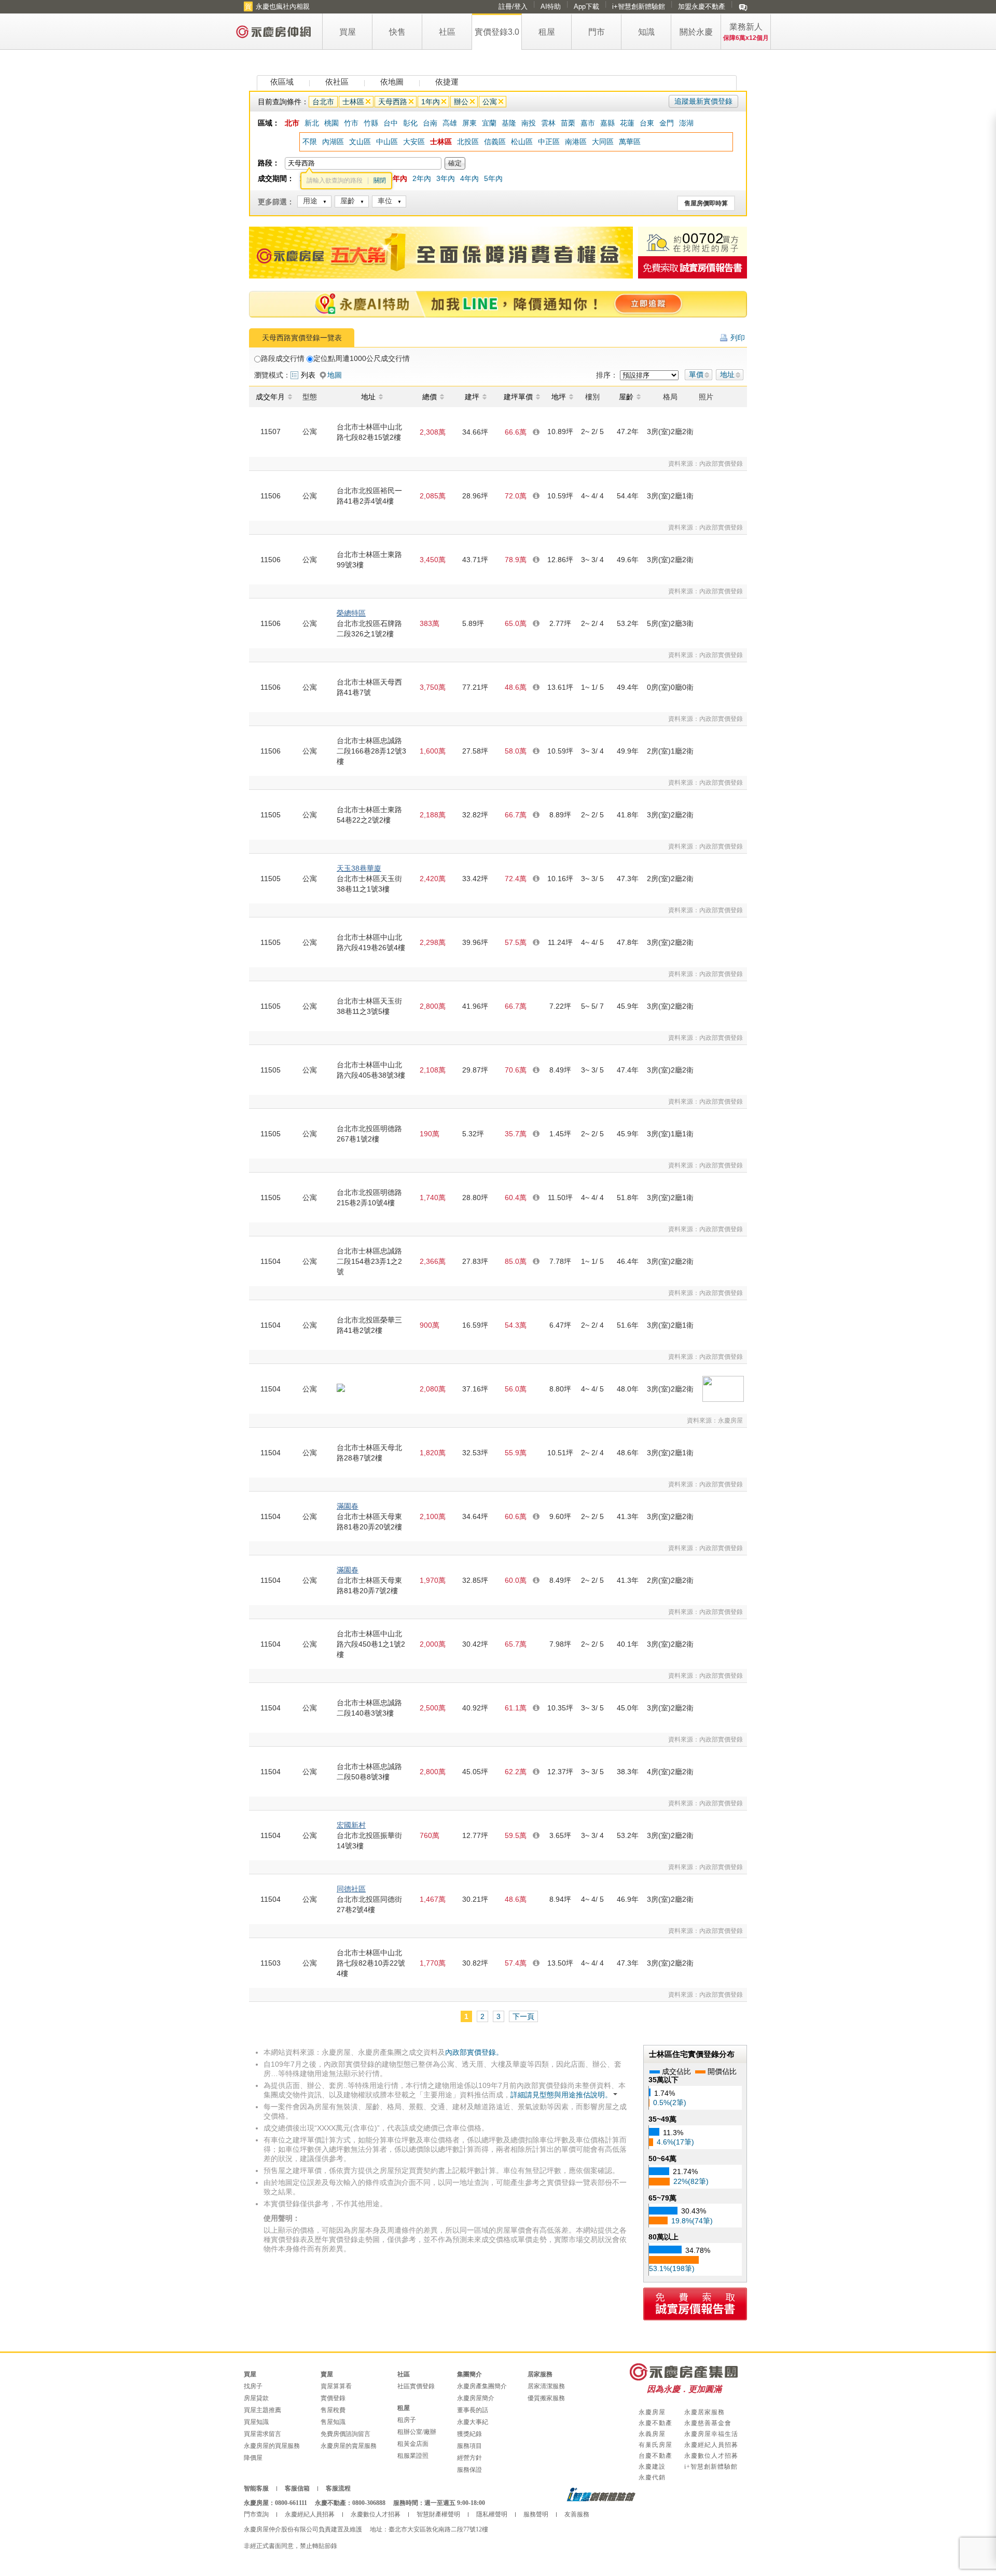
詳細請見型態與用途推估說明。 (561, 2095)
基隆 (509, 123)
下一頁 (523, 2016)
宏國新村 (351, 1825)
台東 (647, 123)
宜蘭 (489, 123)
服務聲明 (536, 2514)
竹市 (351, 123)
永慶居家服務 (704, 2412)
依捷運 (447, 82)
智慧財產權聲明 (438, 2514)
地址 (727, 374)
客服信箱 (297, 2488)
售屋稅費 (333, 2410)
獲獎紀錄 (469, 2434)
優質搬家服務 (546, 2398)
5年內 (493, 178)
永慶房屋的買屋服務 (272, 2446)
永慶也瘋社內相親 (283, 6)
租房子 (407, 2420)
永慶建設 (652, 2467)
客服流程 (338, 2488)
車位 (385, 201)
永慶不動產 (655, 2423)
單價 (696, 374)
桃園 (331, 123)
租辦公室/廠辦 (417, 2432)
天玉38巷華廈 (359, 868)
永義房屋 (652, 2434)
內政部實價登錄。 (474, 2052)
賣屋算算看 (336, 2386)
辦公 (461, 102)
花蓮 (627, 123)
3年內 (446, 178)
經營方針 (469, 2458)
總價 (430, 397)
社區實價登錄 (416, 2386)
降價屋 (253, 2458)
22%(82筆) (691, 2181)
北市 (292, 123)
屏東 (469, 123)
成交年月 (270, 397)
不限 (310, 142)
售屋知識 (333, 2422)
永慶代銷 (652, 2477)
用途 (310, 201)
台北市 (323, 102)
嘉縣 (607, 123)
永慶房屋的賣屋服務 (349, 2446)
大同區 (603, 142)
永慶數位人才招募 (711, 2456)
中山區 (387, 142)
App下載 (586, 6)
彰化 (410, 123)
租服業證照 (413, 2456)
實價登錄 (333, 2398)
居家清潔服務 (546, 2386)
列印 (738, 338)
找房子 (253, 2386)
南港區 (576, 142)
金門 (667, 123)
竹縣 (371, 123)
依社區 (337, 82)
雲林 (548, 123)
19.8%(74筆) (692, 2221)
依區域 (282, 82)
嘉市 (588, 123)
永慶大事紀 (473, 2422)
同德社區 (351, 1889)
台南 (430, 123)
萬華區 (630, 142)
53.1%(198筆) (672, 2268)
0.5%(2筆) (670, 2102)
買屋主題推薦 (262, 2410)
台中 (391, 123)
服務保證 (469, 2470)
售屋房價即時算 (706, 203)
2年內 (422, 178)
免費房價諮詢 (693, 267)
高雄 (450, 123)
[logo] (274, 31)
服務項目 (469, 2446)
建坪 (472, 397)
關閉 (380, 180)
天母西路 (393, 102)
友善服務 (577, 2514)
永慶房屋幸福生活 (711, 2434)
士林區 (353, 102)
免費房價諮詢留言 (345, 2434)
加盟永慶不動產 (702, 6)
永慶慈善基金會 (708, 2423)
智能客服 (256, 2488)
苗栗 (568, 123)
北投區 (468, 142)
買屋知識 (256, 2422)
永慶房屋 (652, 2412)
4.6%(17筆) (675, 2142)
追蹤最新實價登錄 (703, 101)
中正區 (549, 142)
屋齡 (348, 201)
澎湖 (686, 123)
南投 (529, 123)
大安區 (414, 142)
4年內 (469, 178)
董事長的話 (473, 2410)
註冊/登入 (513, 6)
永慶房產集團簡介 (482, 2386)
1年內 (431, 102)
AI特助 (551, 6)
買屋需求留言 (262, 2434)
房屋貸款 (256, 2398)
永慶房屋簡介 (476, 2398)
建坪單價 (518, 397)
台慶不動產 (655, 2456)
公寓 (490, 102)
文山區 (360, 142)
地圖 (335, 375)
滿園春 (348, 1506)
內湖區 (333, 142)
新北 (312, 123)
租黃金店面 (413, 2444)
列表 (308, 375)
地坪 (559, 397)
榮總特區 (351, 613)
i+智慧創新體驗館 (639, 6)
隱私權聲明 (492, 2514)
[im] (743, 7)
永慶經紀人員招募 (711, 2445)
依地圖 (392, 82)
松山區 (522, 142)
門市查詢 (256, 2514)
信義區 (495, 142)
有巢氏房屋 (655, 2445)
